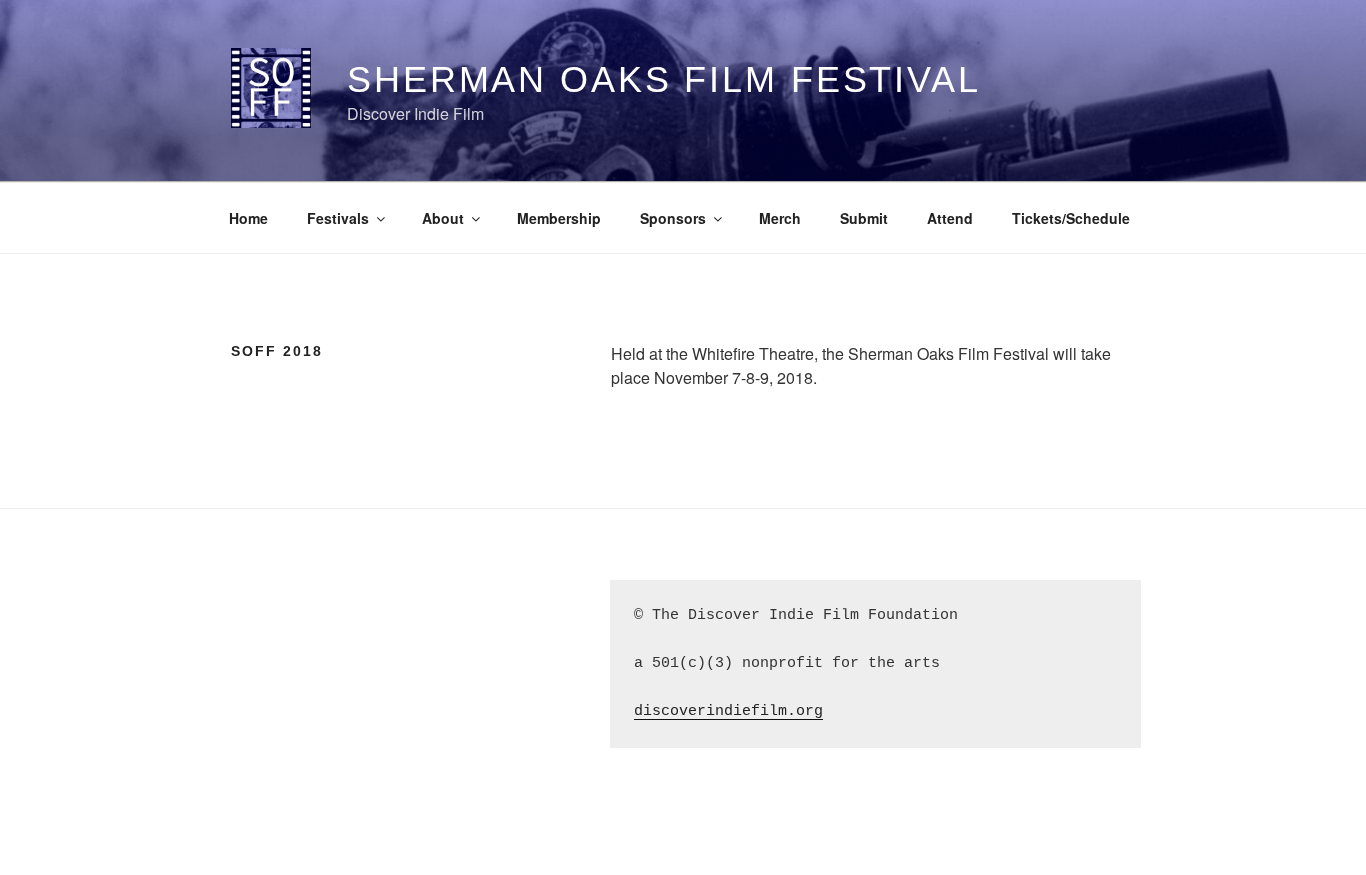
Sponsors (673, 218)
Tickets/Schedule (1071, 218)
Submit (864, 218)
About (443, 218)
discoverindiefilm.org (728, 711)
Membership (559, 218)
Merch (780, 218)
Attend (950, 218)
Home (248, 218)
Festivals (338, 218)
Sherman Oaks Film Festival (664, 79)
